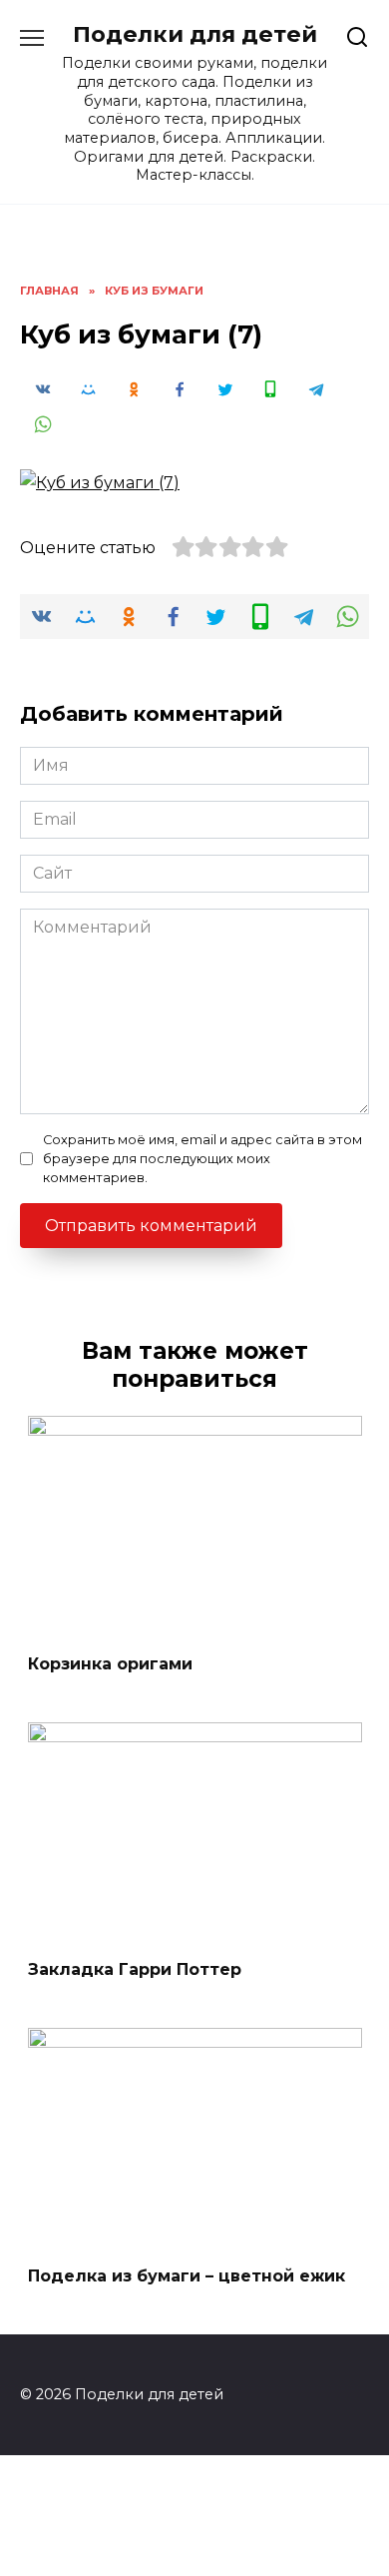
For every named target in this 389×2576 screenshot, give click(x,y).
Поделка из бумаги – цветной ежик (187, 2275)
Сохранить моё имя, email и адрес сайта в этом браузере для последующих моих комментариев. (202, 1159)
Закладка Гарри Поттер (135, 1969)
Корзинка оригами (110, 1663)
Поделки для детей (195, 34)
